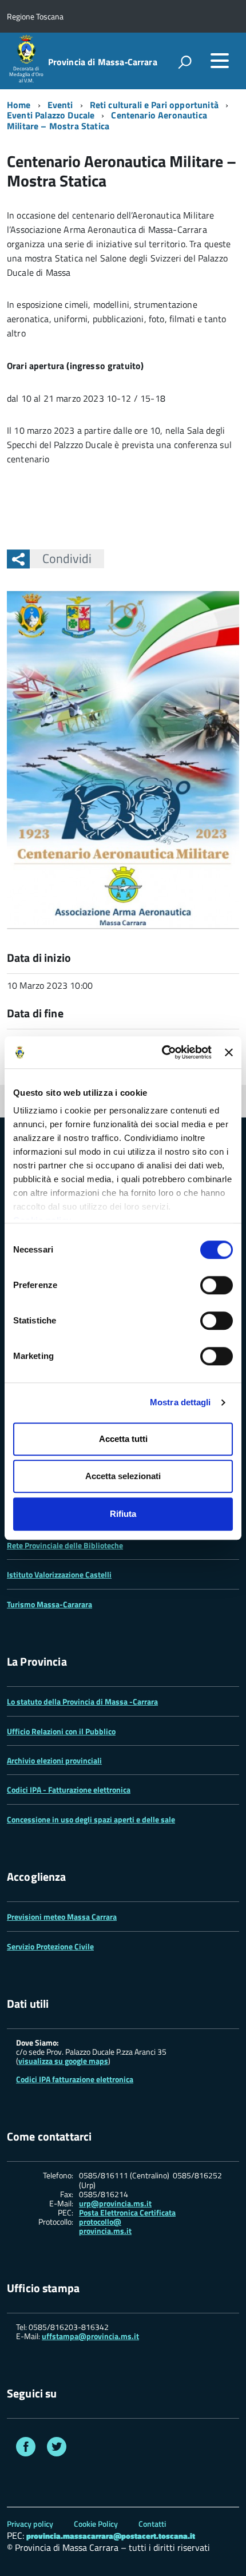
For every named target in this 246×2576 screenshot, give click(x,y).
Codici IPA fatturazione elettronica (75, 2079)
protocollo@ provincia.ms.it (105, 2226)
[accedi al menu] (220, 61)
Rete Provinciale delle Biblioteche (65, 1545)
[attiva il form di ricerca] (185, 62)
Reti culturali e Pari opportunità (154, 105)
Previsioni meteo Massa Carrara (62, 1917)
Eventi (60, 105)
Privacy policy (30, 2524)
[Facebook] (26, 2448)
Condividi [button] (67, 558)
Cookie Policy (96, 2524)
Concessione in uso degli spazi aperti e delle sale (91, 1819)
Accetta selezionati (123, 1476)
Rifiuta (123, 1514)
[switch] (217, 1285)
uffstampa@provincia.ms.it (90, 2336)
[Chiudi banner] (229, 1052)
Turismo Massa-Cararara (49, 1604)
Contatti (152, 2524)
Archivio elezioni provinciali (54, 1760)
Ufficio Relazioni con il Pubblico (61, 1731)
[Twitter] (57, 2448)
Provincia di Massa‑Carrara (103, 62)
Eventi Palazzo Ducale (51, 115)
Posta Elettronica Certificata (127, 2212)
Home (19, 105)
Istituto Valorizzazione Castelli (59, 1574)
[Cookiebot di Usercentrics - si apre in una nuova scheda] (162, 1052)
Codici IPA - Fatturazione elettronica (69, 1790)
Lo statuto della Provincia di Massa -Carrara (82, 1701)
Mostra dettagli (180, 1402)
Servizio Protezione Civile (50, 1946)
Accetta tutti (123, 1439)
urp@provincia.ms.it (115, 2204)
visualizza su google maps (63, 2061)
